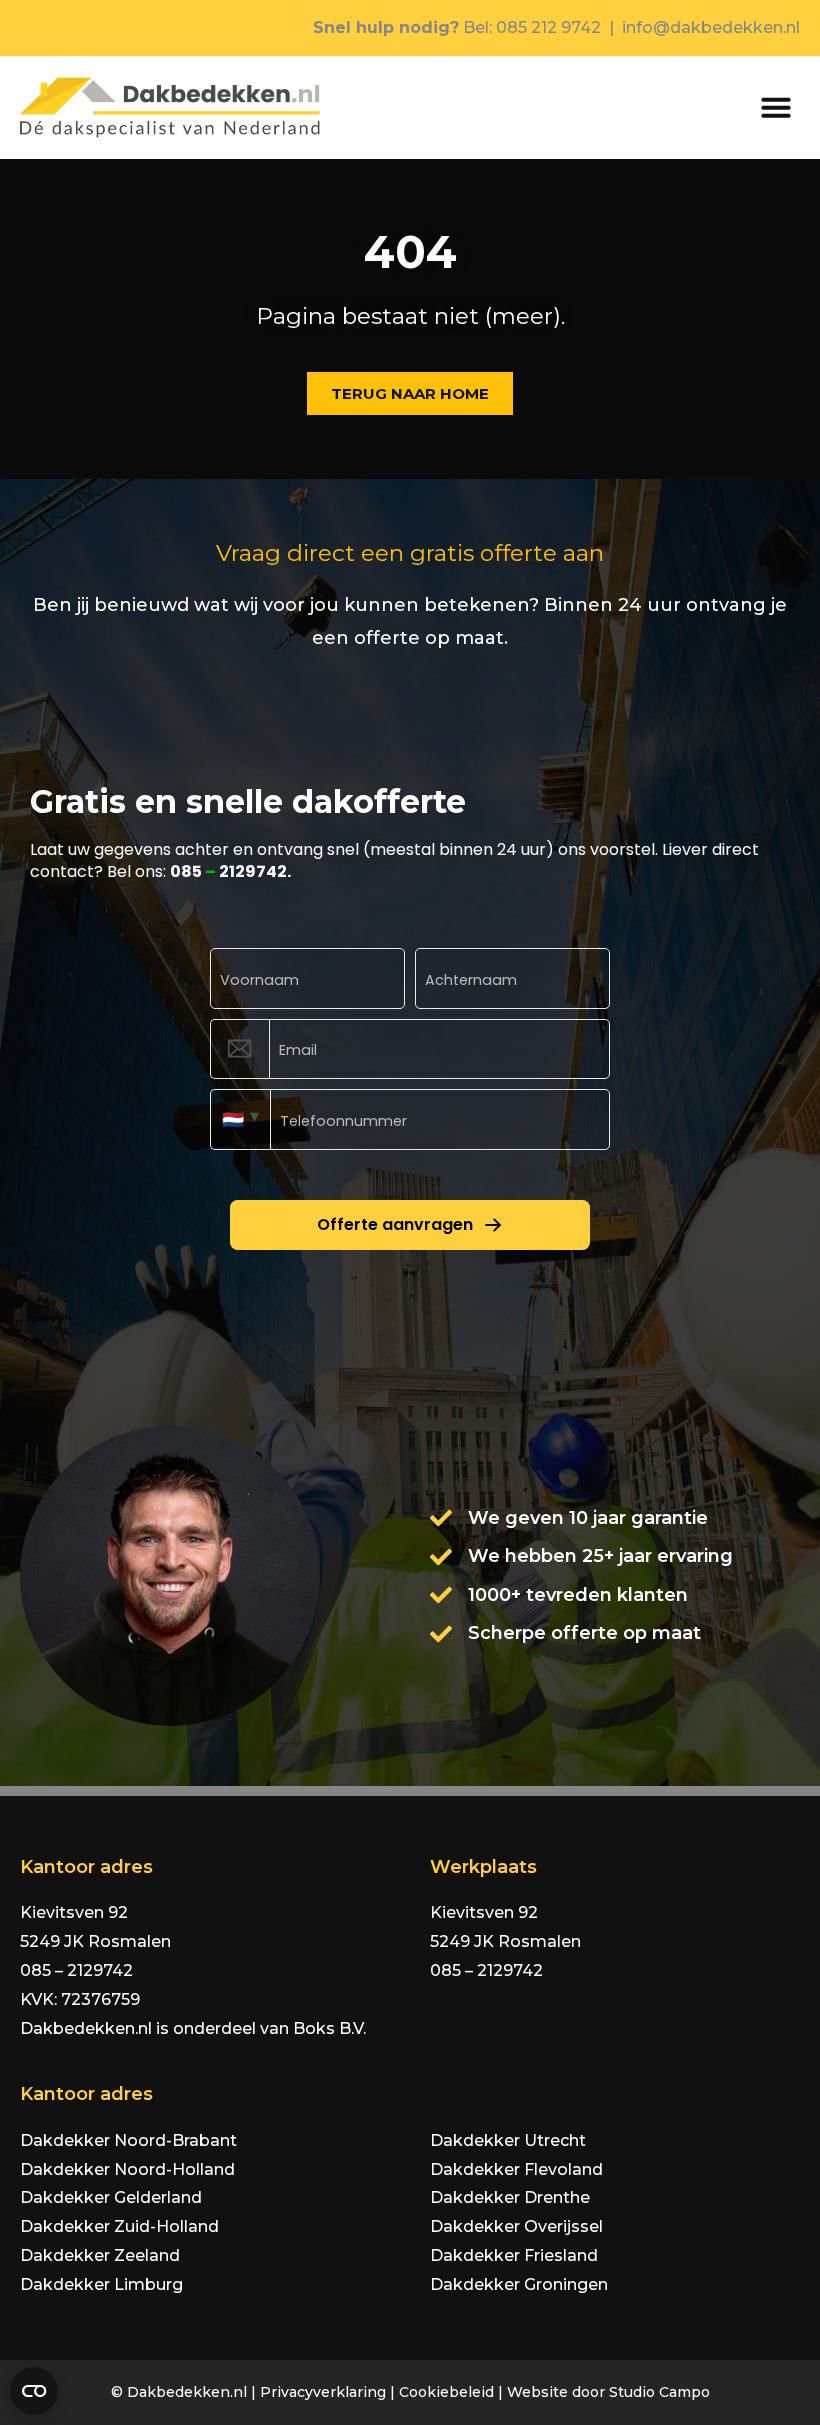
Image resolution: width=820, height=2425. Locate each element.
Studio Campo (659, 2392)
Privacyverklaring (323, 2392)
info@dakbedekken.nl (711, 27)
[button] (776, 107)
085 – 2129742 (76, 1970)
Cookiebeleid (446, 2392)
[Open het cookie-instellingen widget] (34, 2391)
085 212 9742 (548, 27)
